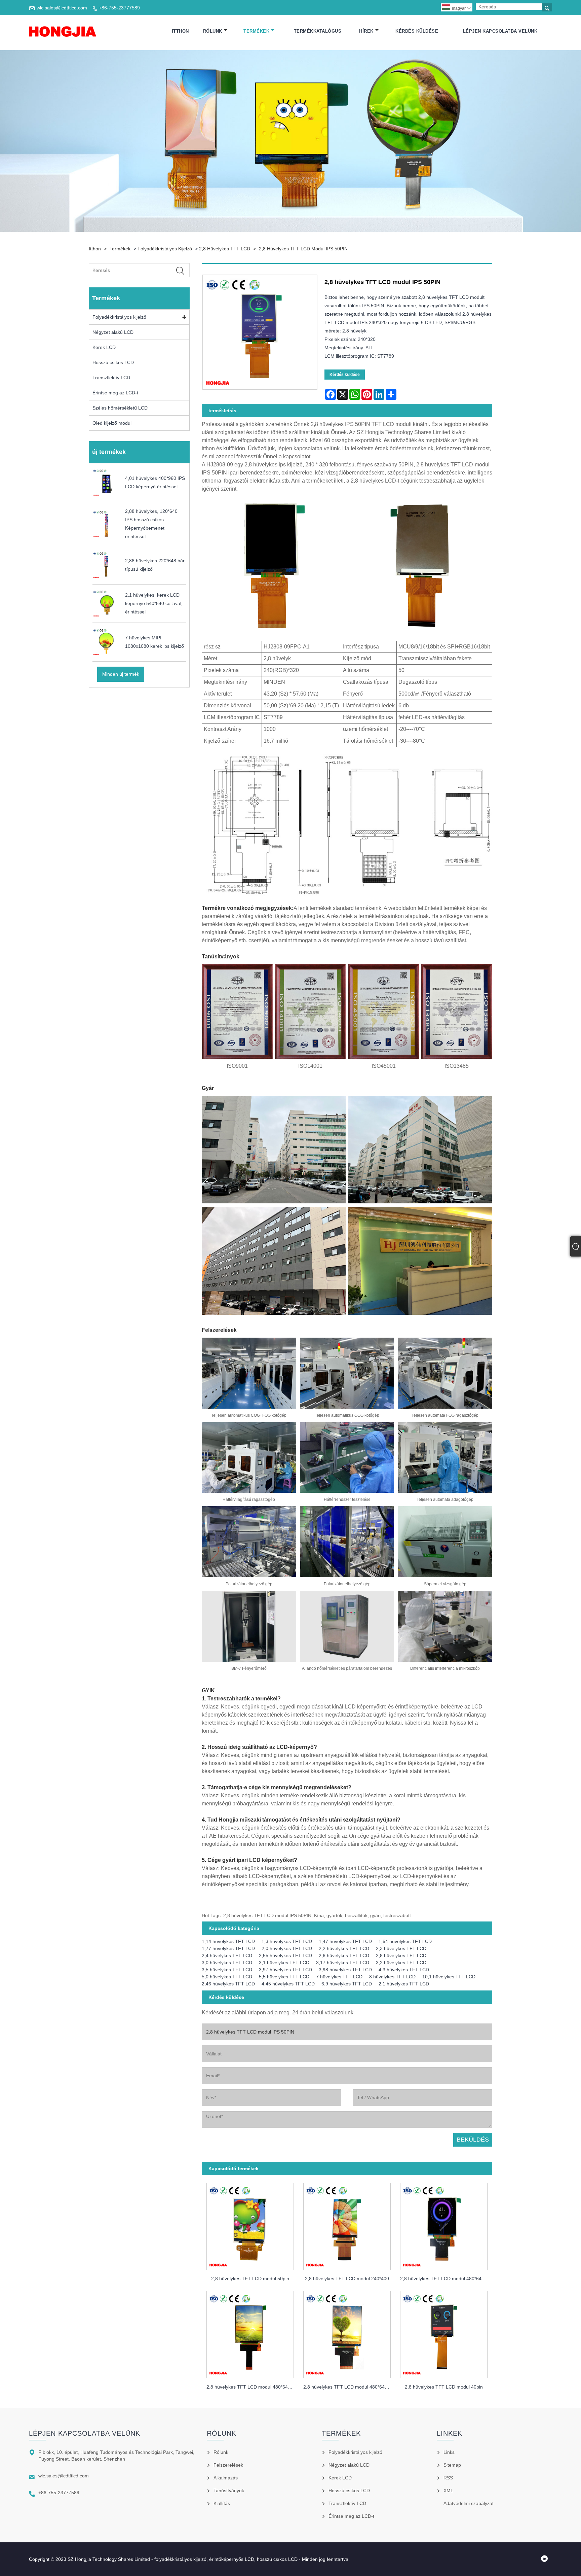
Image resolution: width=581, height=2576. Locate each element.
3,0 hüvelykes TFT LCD (227, 1963)
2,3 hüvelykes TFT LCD (401, 1948)
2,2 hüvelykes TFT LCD (344, 1948)
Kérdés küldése (417, 31)
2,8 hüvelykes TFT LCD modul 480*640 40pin (446, 2279)
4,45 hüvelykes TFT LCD (288, 1984)
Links (449, 2452)
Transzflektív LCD (111, 378)
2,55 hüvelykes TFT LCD (285, 1955)
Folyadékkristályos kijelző (165, 249)
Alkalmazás (226, 2478)
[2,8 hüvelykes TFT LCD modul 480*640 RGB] (347, 2333)
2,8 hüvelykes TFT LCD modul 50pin (250, 2279)
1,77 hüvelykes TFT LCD (228, 1948)
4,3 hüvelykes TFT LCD (404, 1970)
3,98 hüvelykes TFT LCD (345, 1970)
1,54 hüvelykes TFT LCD (405, 1941)
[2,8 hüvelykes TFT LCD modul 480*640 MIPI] (250, 2333)
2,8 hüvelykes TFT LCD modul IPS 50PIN (303, 249)
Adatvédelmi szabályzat (469, 2503)
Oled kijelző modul (112, 423)
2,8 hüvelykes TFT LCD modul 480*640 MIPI (253, 2387)
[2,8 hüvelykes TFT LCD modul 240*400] (347, 2225)
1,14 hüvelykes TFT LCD (228, 1941)
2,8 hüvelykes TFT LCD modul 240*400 (347, 2279)
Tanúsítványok (229, 2491)
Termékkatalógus (318, 31)
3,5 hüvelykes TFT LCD (227, 1970)
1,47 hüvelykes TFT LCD (345, 1941)
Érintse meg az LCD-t (115, 393)
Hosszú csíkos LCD (113, 362)
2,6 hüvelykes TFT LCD (344, 1955)
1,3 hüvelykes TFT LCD (287, 1941)
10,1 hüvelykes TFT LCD (449, 1977)
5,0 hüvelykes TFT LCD (227, 1977)
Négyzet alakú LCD (113, 332)
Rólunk (213, 31)
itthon (180, 31)
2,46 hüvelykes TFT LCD (228, 1984)
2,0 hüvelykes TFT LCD (287, 1948)
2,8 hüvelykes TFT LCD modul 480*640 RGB (349, 2387)
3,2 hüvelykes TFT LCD (401, 1963)
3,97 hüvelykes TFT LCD (285, 1970)
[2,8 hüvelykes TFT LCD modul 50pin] (250, 2225)
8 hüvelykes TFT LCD (392, 1977)
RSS (448, 2478)
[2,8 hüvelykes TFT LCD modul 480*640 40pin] (444, 2225)
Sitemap (452, 2465)
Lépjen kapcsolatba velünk (500, 31)
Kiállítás (222, 2503)
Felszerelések (228, 2465)
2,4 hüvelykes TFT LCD (227, 1955)
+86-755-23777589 (119, 8)
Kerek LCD (104, 347)
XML (448, 2491)
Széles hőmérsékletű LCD (120, 408)
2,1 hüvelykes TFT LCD (404, 1984)
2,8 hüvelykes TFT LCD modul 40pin (444, 2387)
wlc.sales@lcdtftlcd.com (62, 8)
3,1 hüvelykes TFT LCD (284, 1963)
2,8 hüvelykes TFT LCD (225, 249)
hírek (366, 31)
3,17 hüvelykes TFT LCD (343, 1963)
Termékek (256, 31)
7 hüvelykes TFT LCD (339, 1977)
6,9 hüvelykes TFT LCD (347, 1984)
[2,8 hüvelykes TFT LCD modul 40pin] (444, 2333)
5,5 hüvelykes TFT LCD (284, 1977)
